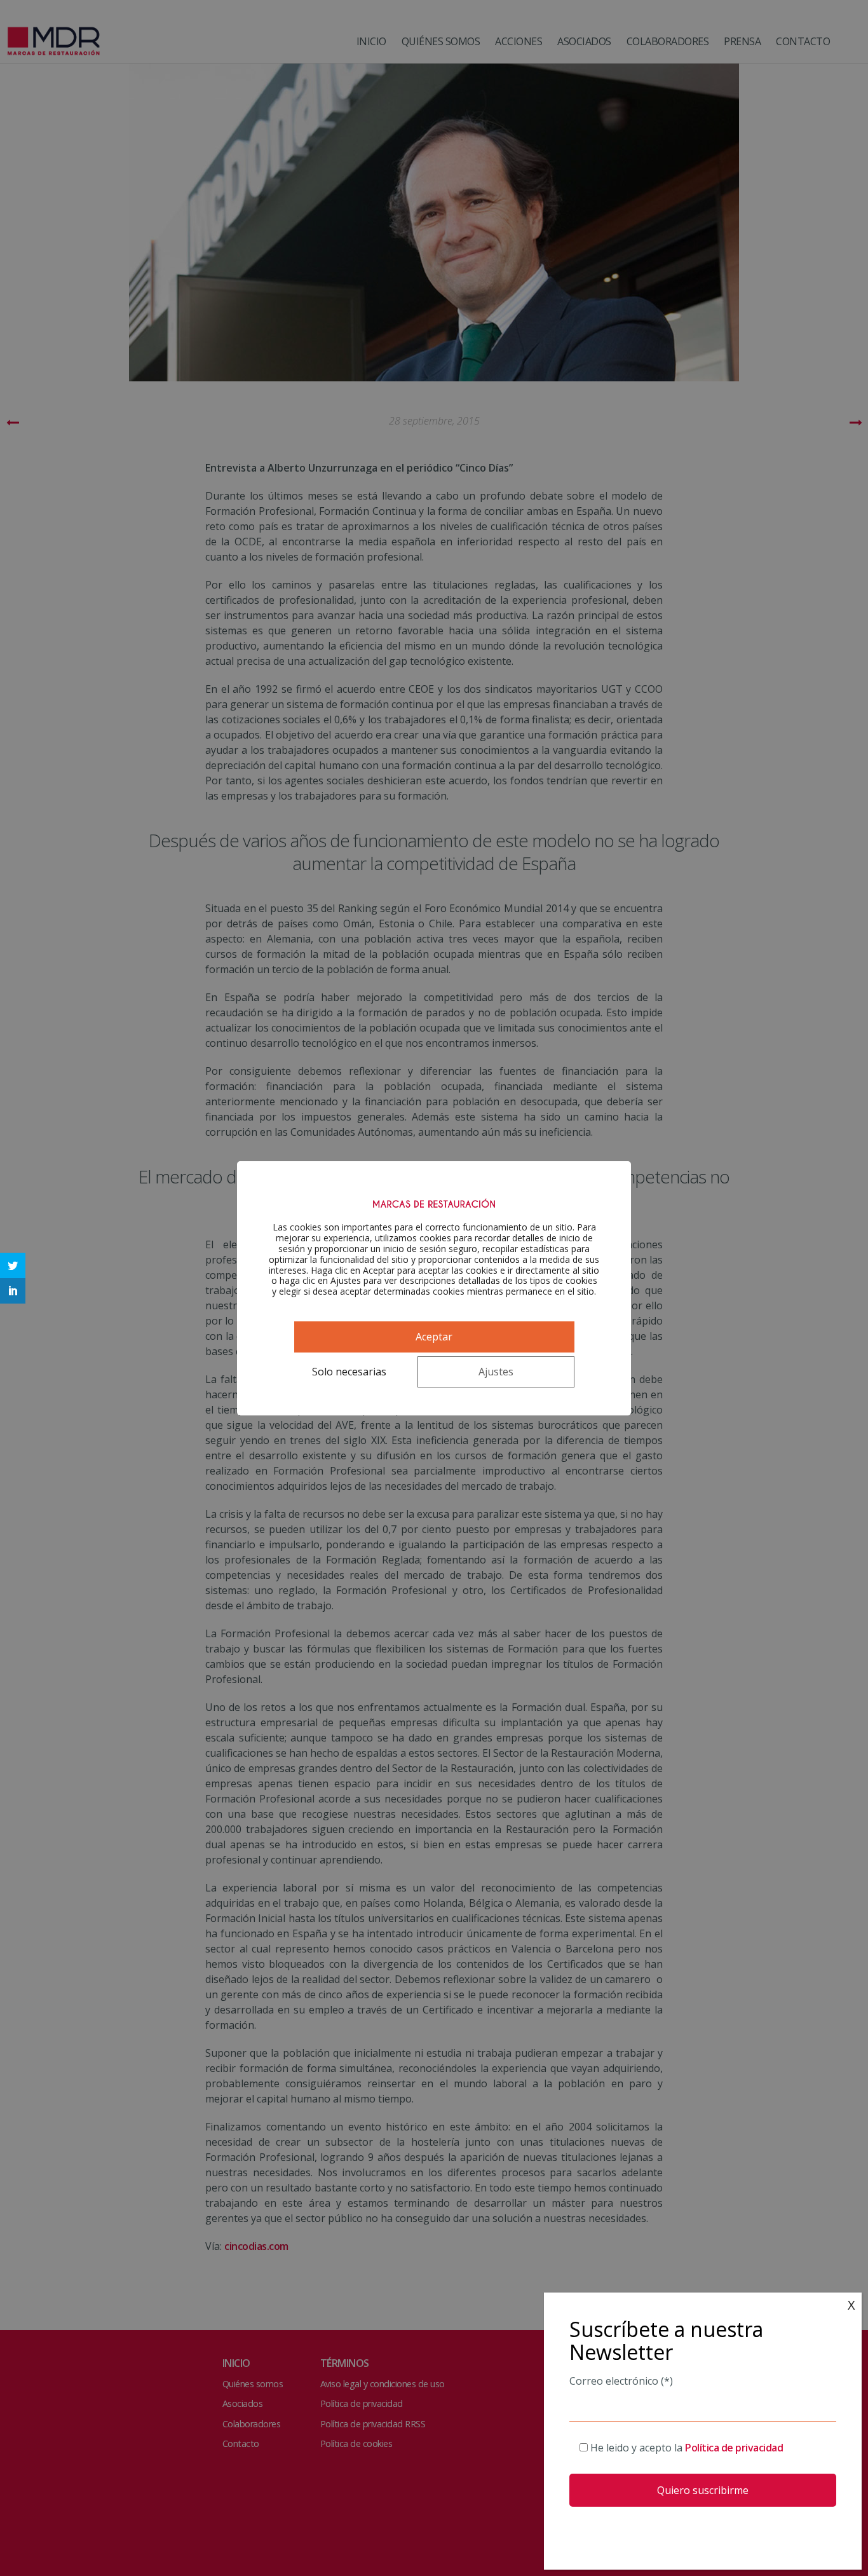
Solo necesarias (349, 1372)
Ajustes (496, 1372)
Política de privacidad (734, 2448)
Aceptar (434, 1337)
